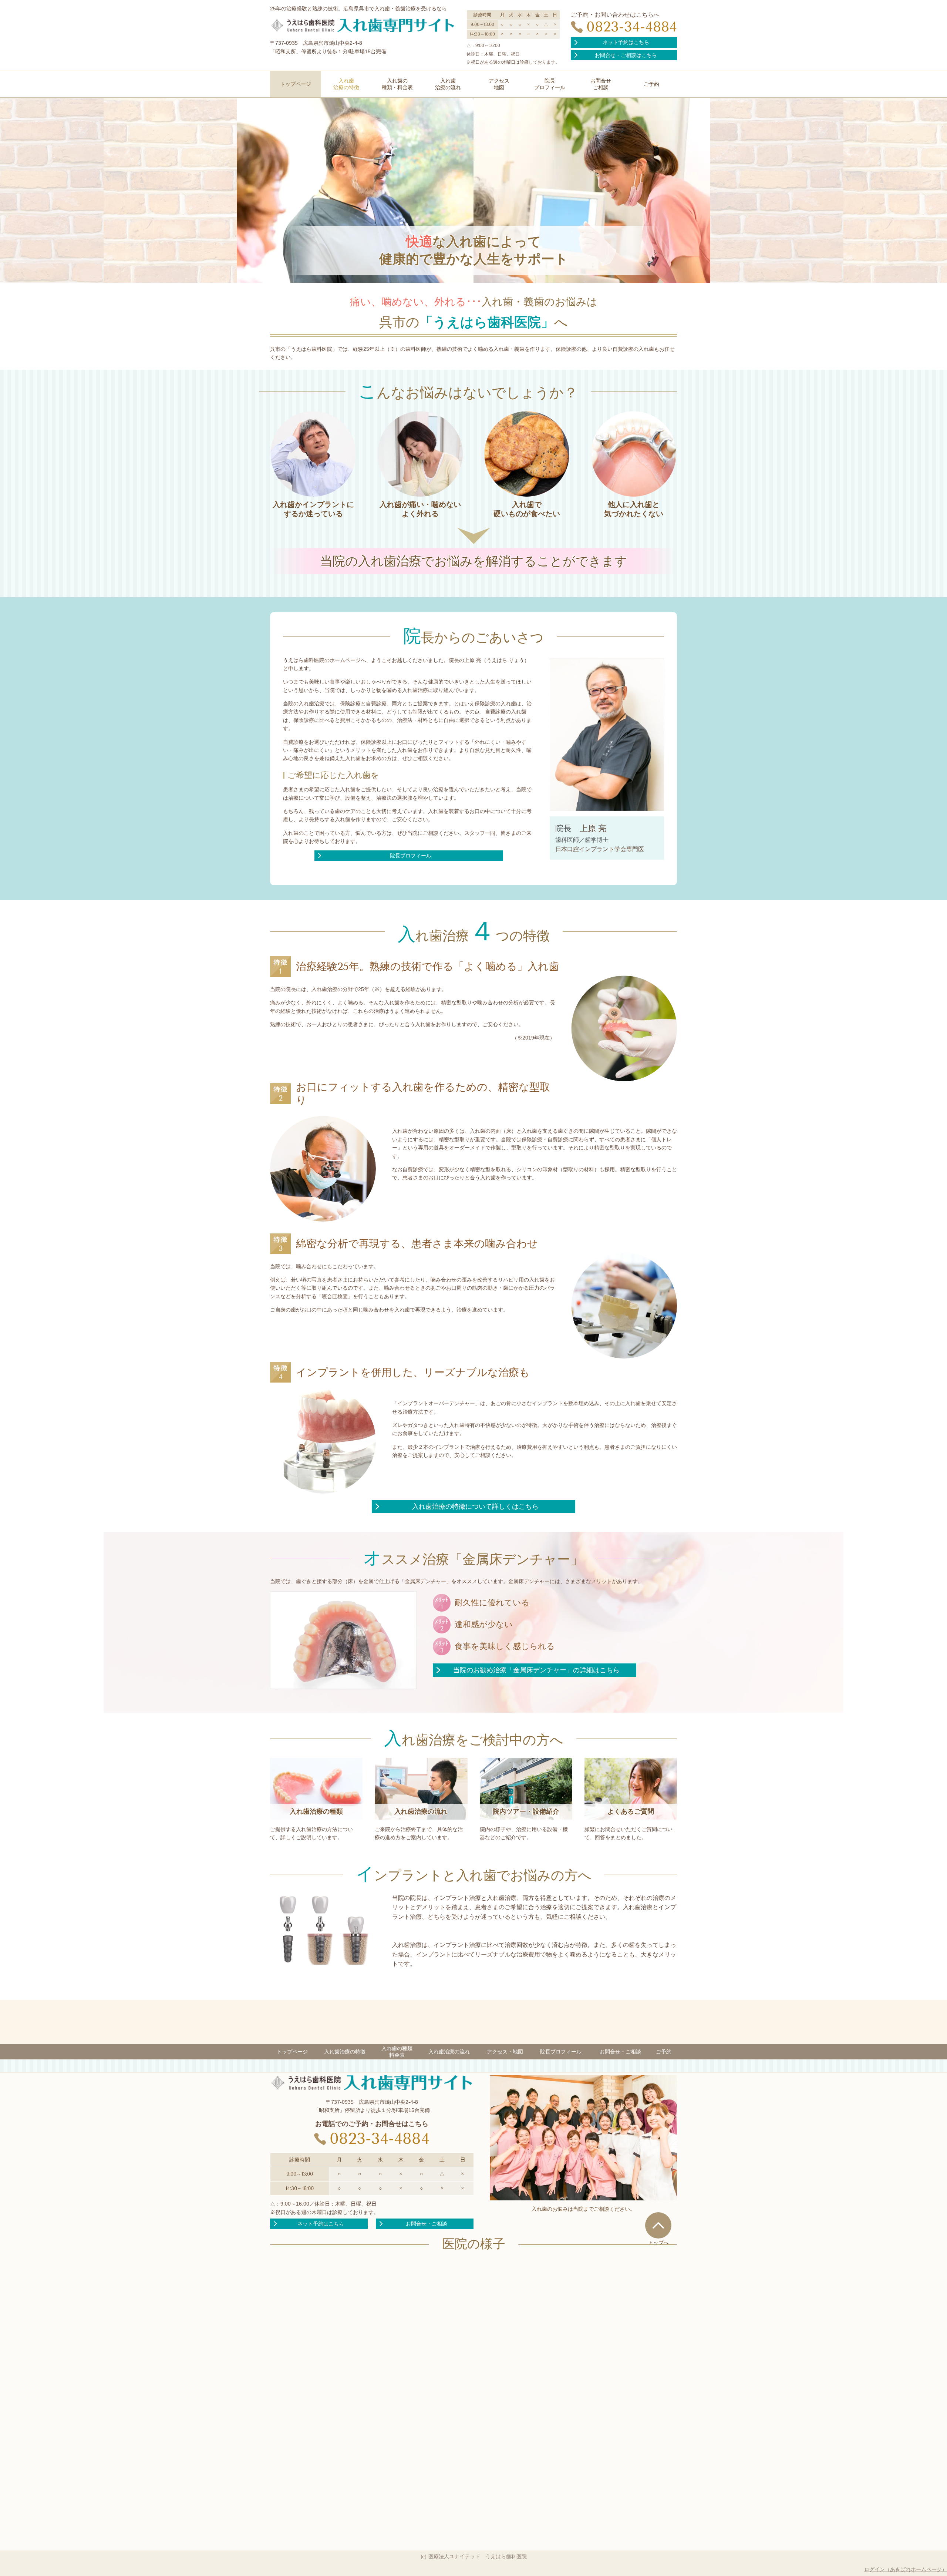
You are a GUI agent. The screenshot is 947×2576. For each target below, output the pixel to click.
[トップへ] (658, 2225)
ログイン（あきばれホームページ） (906, 2569)
